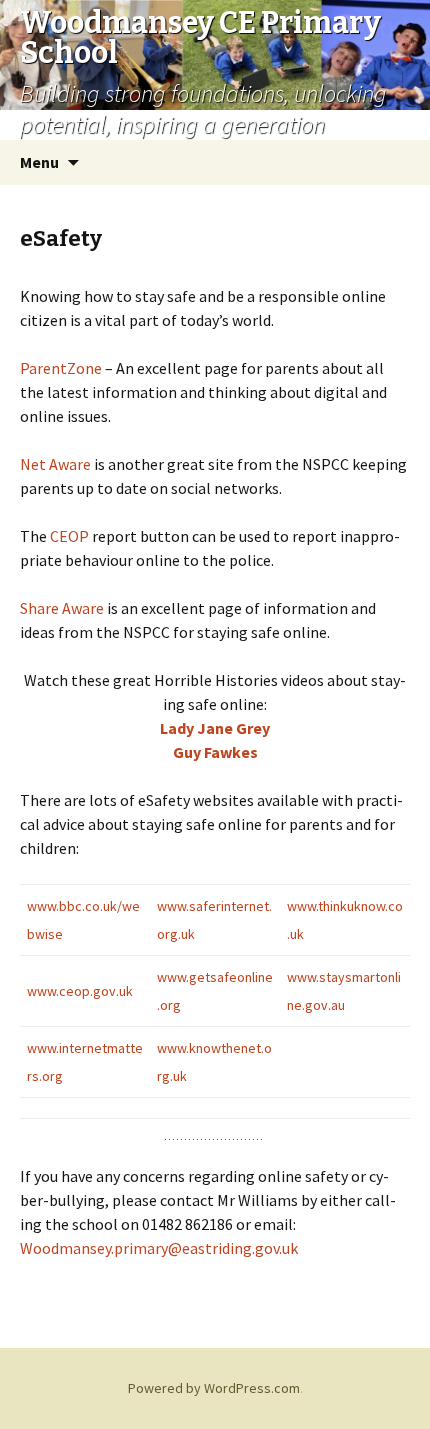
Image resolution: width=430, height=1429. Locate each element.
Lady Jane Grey (215, 728)
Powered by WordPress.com (214, 1388)
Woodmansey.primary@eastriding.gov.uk (159, 1248)
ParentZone (61, 368)
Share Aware (62, 608)
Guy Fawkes (215, 752)
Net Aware (55, 464)
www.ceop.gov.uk (80, 991)
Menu (39, 162)
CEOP (69, 536)
